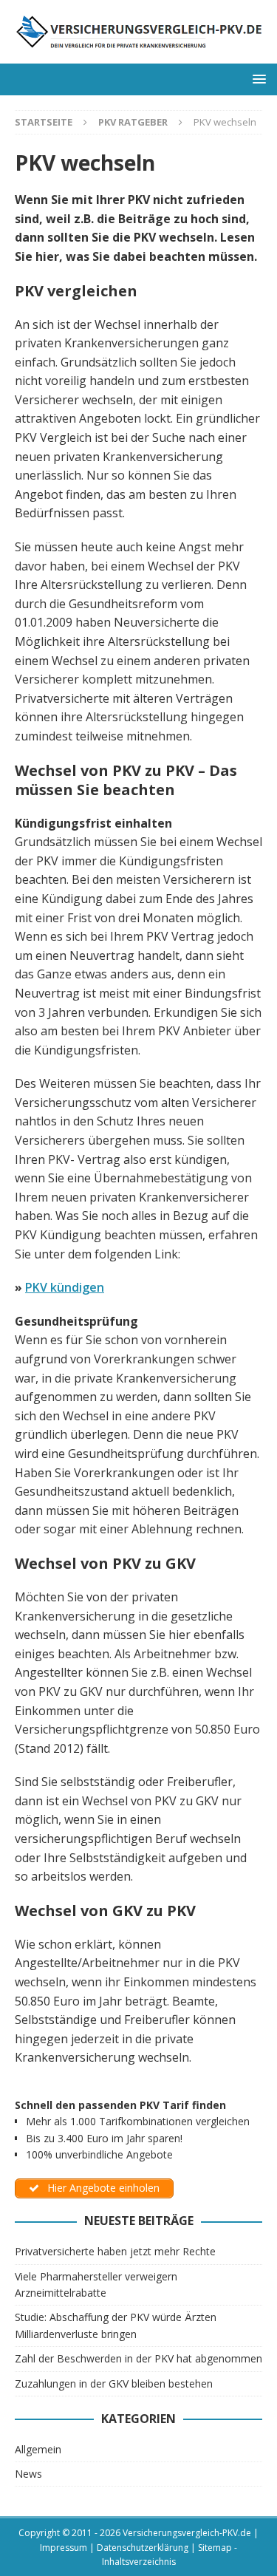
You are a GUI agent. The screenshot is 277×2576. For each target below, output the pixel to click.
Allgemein (38, 2449)
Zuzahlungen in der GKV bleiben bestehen (114, 2384)
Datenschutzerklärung (143, 2548)
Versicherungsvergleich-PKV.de (187, 2533)
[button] (257, 79)
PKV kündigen (65, 1287)
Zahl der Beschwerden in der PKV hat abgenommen (138, 2358)
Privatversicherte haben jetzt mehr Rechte (115, 2251)
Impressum (64, 2548)
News (28, 2474)
